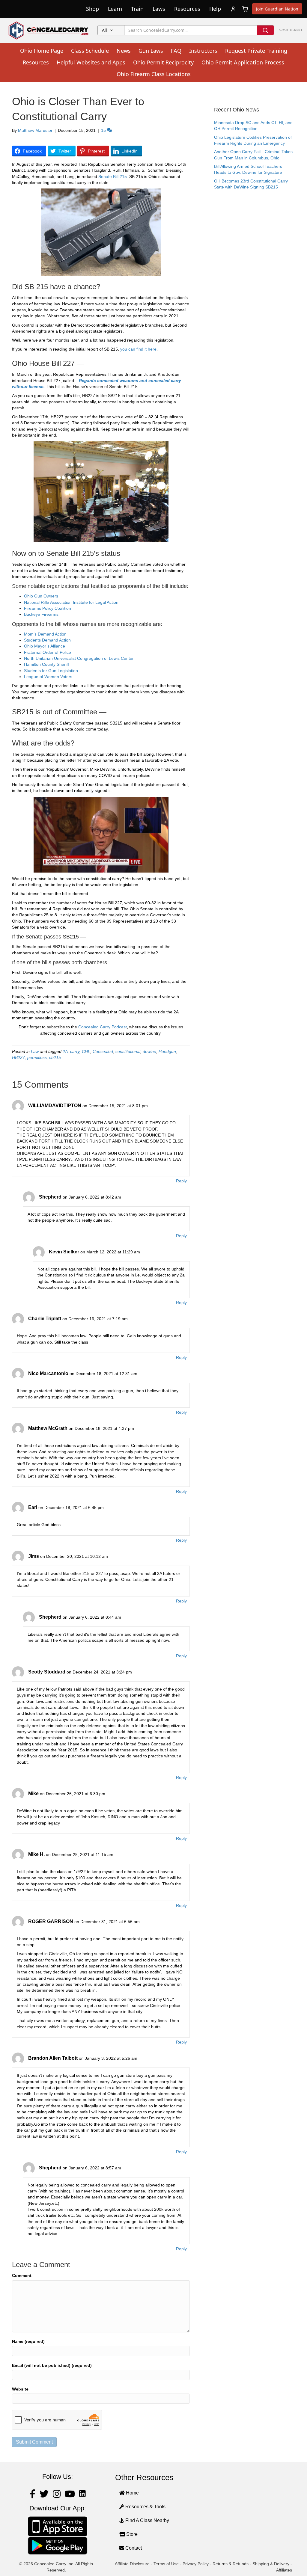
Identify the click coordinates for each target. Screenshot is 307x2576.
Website (20, 2389)
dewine (149, 1051)
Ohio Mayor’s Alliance (45, 646)
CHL (86, 1051)
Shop (92, 9)
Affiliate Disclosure (132, 2564)
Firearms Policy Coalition (48, 608)
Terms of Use (166, 2564)
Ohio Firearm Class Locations (154, 74)
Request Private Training (256, 51)
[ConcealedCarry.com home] (49, 30)
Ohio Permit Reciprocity (163, 62)
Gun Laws (151, 51)
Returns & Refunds (231, 2564)
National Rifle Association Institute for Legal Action (71, 602)
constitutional (128, 1051)
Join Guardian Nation (277, 9)
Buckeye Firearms (41, 614)
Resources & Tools (145, 2507)
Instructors (203, 51)
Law (35, 1051)
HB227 (18, 1057)
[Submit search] (265, 30)
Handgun (167, 1051)
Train (137, 9)
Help (215, 9)
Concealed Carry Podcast (103, 1027)
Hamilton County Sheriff (46, 664)
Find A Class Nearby (147, 2520)
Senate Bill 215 (113, 176)
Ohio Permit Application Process (243, 62)
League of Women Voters (48, 677)
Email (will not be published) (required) (52, 2365)
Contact (133, 2548)
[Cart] (245, 9)
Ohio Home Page (42, 51)
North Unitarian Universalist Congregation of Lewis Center (79, 658)
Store (131, 2534)
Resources (187, 9)
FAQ (176, 51)
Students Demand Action (47, 640)
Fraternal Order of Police (48, 652)
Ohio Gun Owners (41, 596)
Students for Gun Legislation (51, 671)
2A (65, 1051)
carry (75, 1051)
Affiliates (284, 2570)
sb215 (55, 1057)
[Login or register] (233, 9)
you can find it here (138, 349)
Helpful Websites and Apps (91, 62)
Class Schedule (90, 51)
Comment (22, 2275)
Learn (115, 9)
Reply (181, 1181)
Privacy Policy (196, 2564)
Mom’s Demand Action (45, 634)
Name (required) (28, 2341)
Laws (159, 9)
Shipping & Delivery (271, 2564)
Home (132, 2493)
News (124, 51)
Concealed (103, 1051)
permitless (37, 1057)
